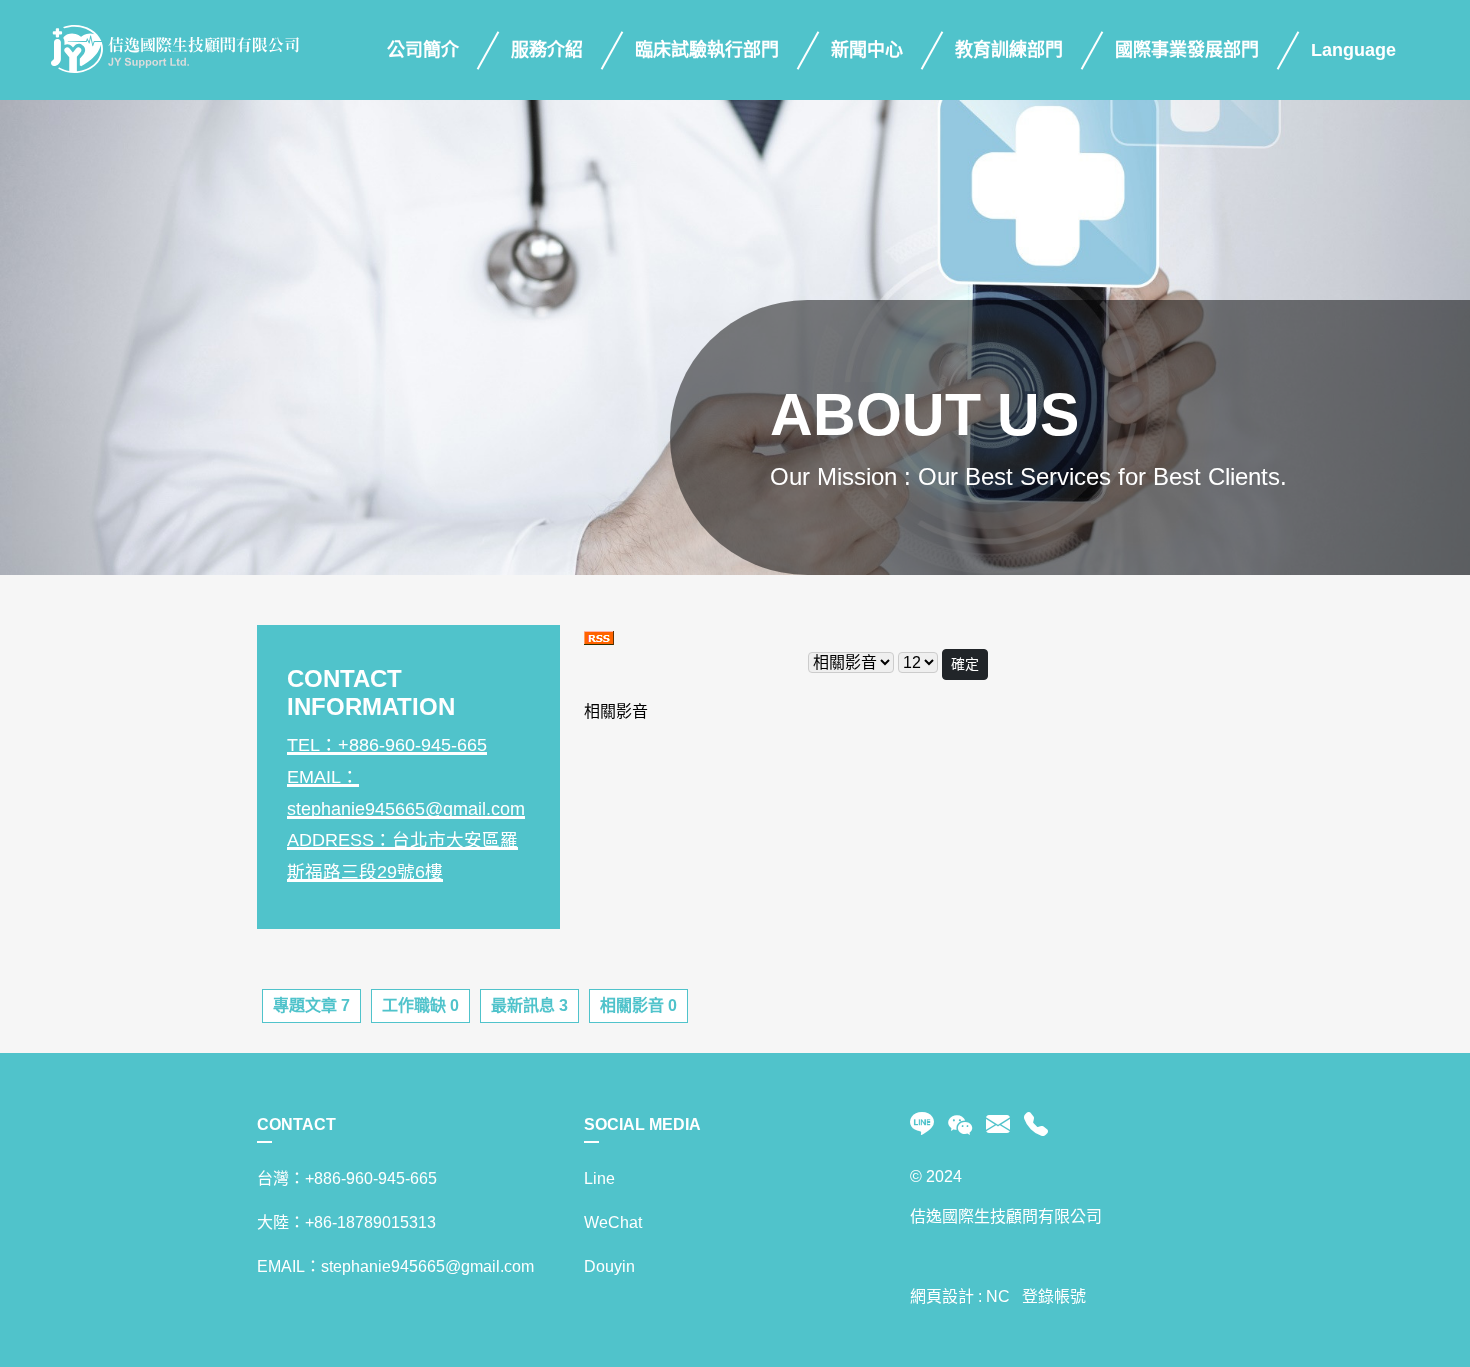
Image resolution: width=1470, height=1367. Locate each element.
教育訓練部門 (1009, 50)
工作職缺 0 (420, 1005)
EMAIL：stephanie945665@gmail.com (395, 1266)
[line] (925, 1125)
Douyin (609, 1266)
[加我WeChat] (960, 1125)
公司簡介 (423, 50)
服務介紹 (547, 50)
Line (599, 1178)
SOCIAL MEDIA (642, 1124)
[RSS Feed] (599, 636)
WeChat (613, 1222)
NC (998, 1296)
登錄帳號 (1054, 1296)
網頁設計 (942, 1296)
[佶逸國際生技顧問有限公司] (175, 50)
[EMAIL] (998, 1125)
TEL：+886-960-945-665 (387, 745)
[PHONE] (1032, 1125)
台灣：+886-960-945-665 (347, 1178)
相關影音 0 (638, 1005)
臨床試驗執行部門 (707, 50)
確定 (965, 664)
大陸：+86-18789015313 (346, 1222)
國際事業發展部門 (1187, 50)
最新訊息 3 (529, 1005)
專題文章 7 (311, 1005)
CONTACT (296, 1124)
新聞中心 (867, 50)
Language (1353, 50)
